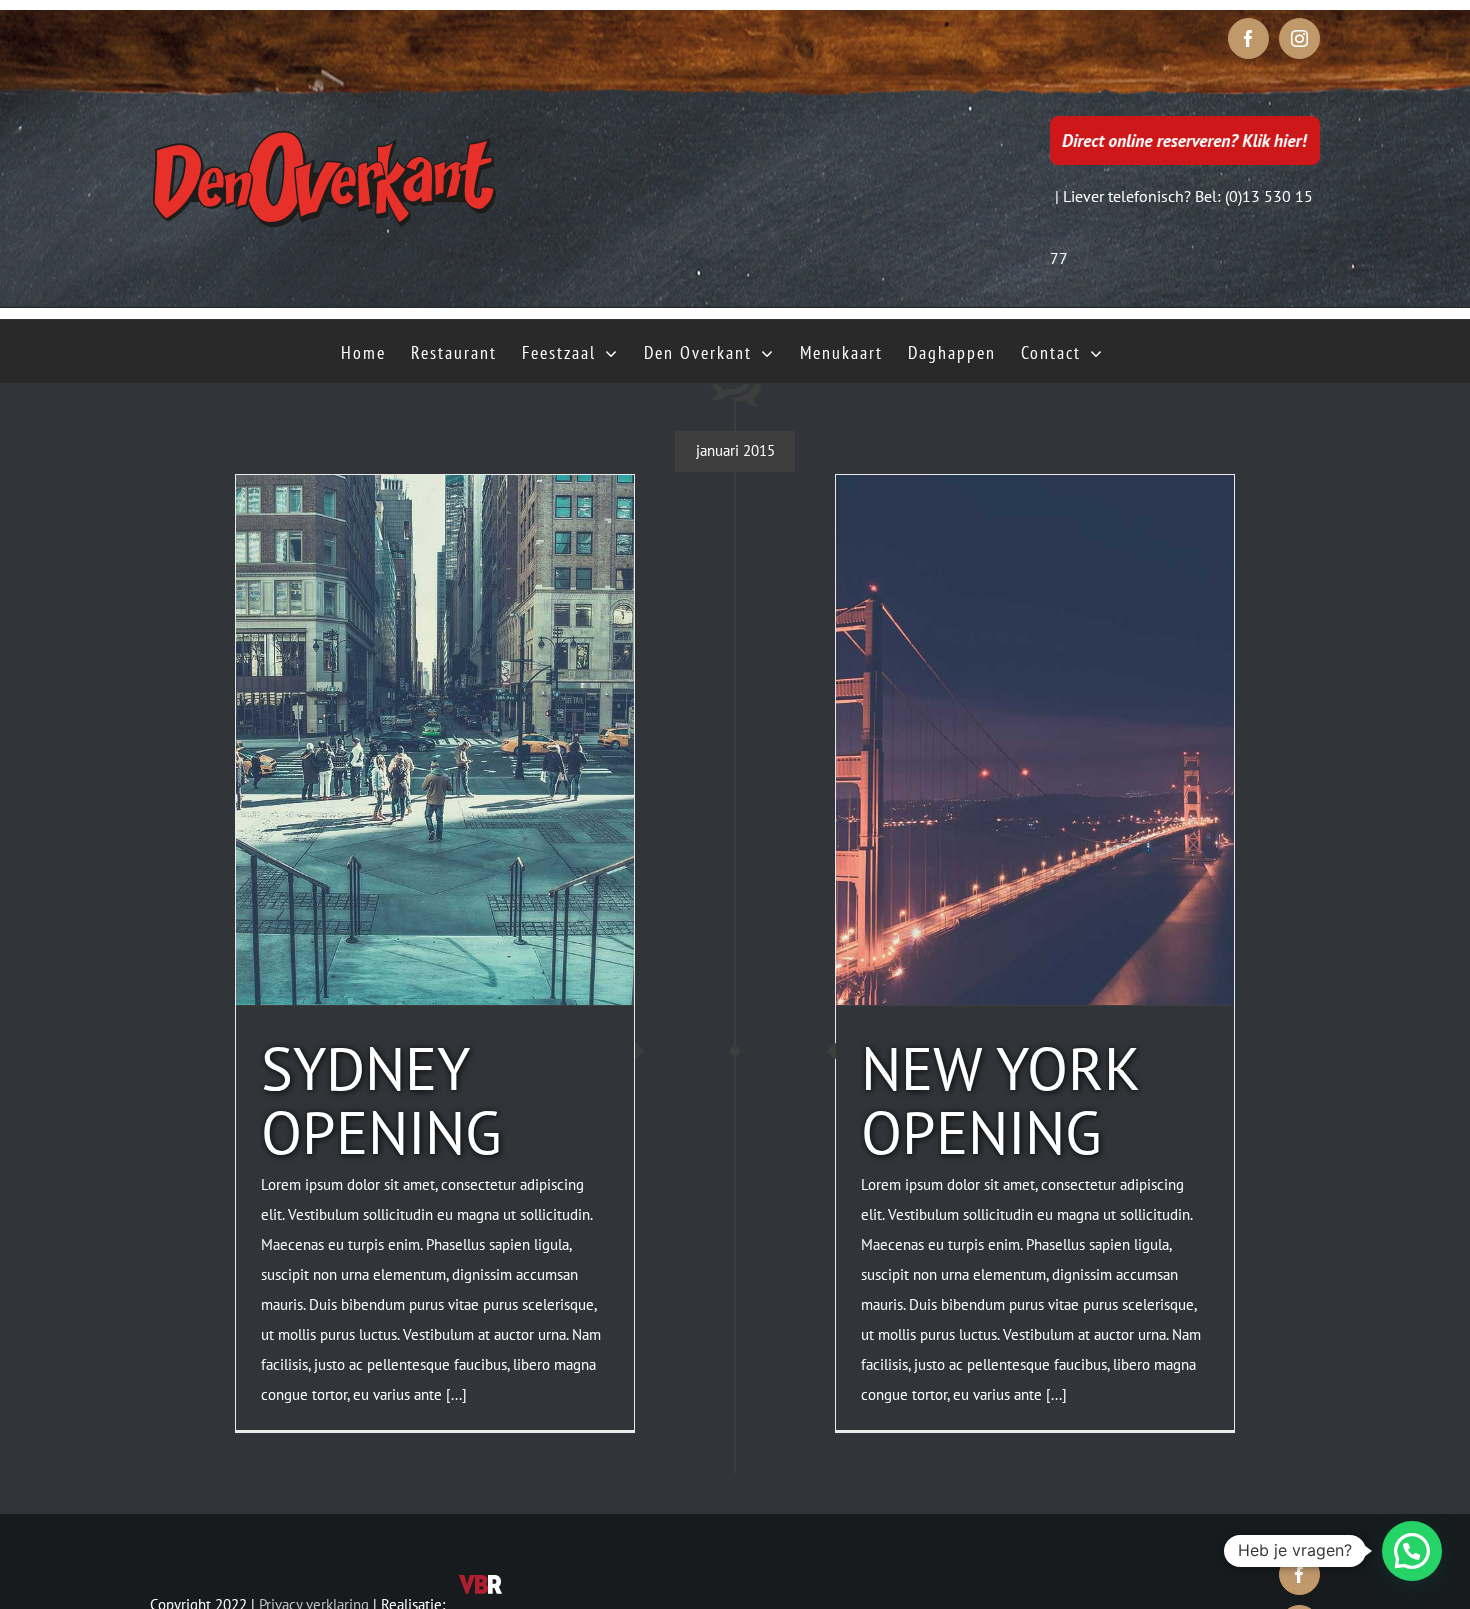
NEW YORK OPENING (1000, 1100)
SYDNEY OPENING (381, 1100)
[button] (1412, 1551)
